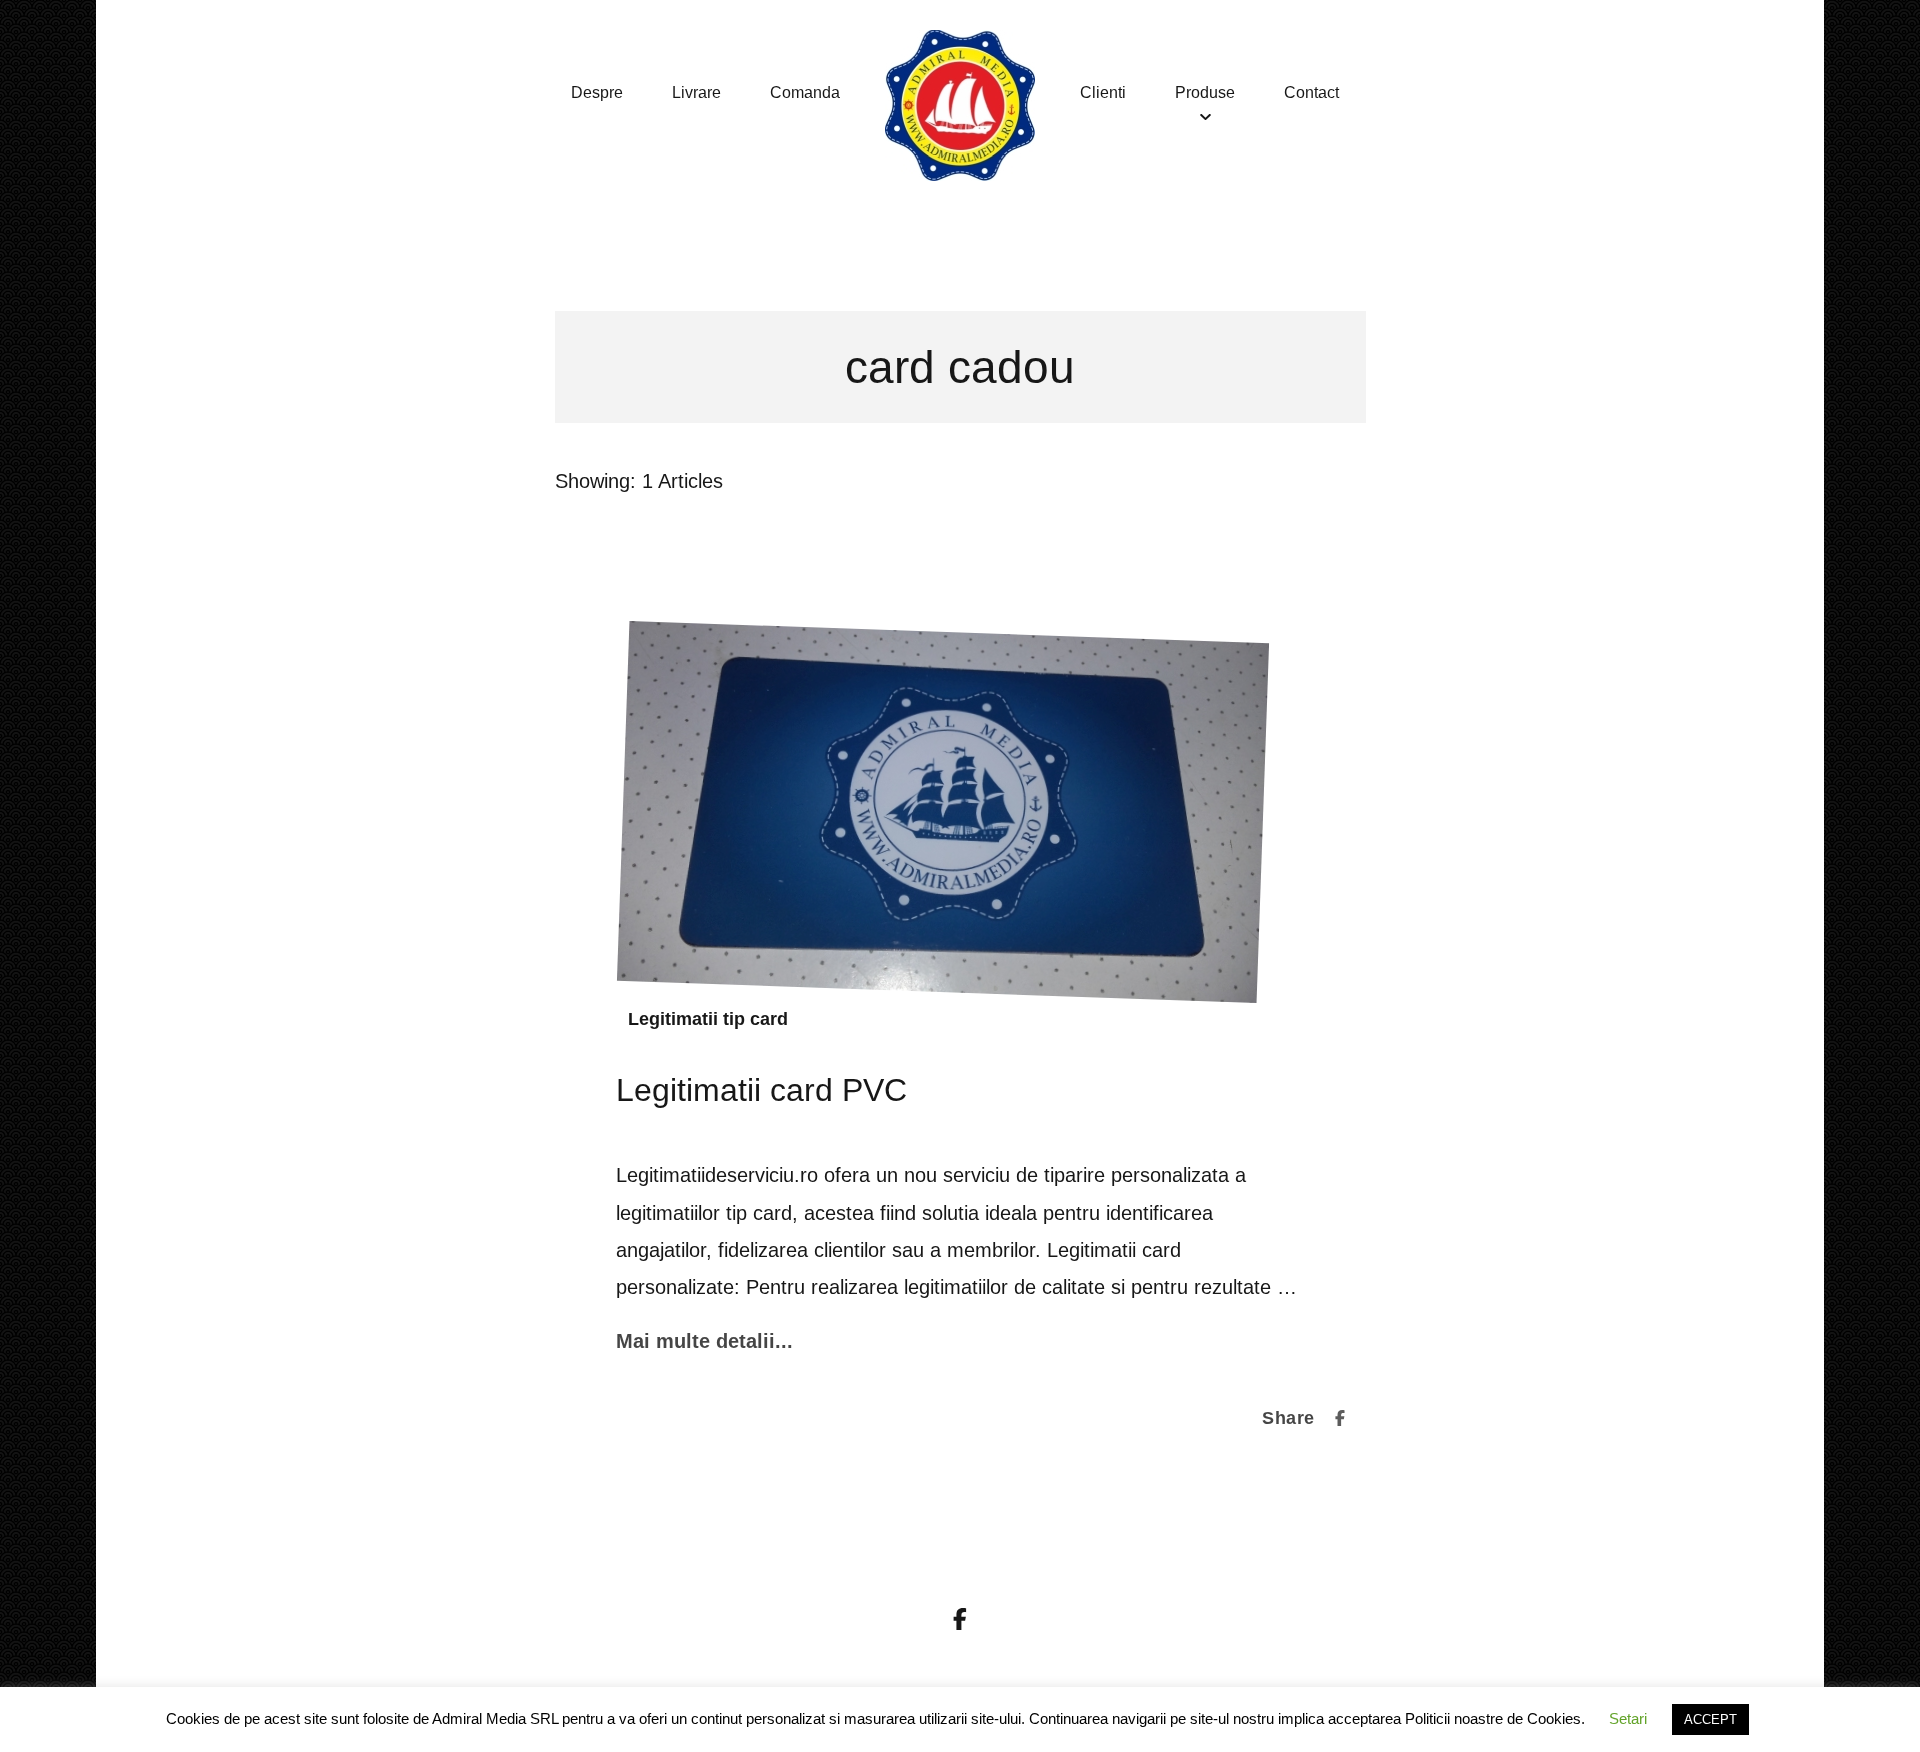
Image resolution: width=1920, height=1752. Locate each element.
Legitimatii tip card (708, 1019)
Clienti (1103, 92)
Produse (1205, 92)
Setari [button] (1628, 1718)
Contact (1311, 92)
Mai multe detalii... (704, 1341)
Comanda (805, 92)
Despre (597, 92)
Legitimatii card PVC (761, 1090)
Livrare (696, 92)
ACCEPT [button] (1710, 1719)
